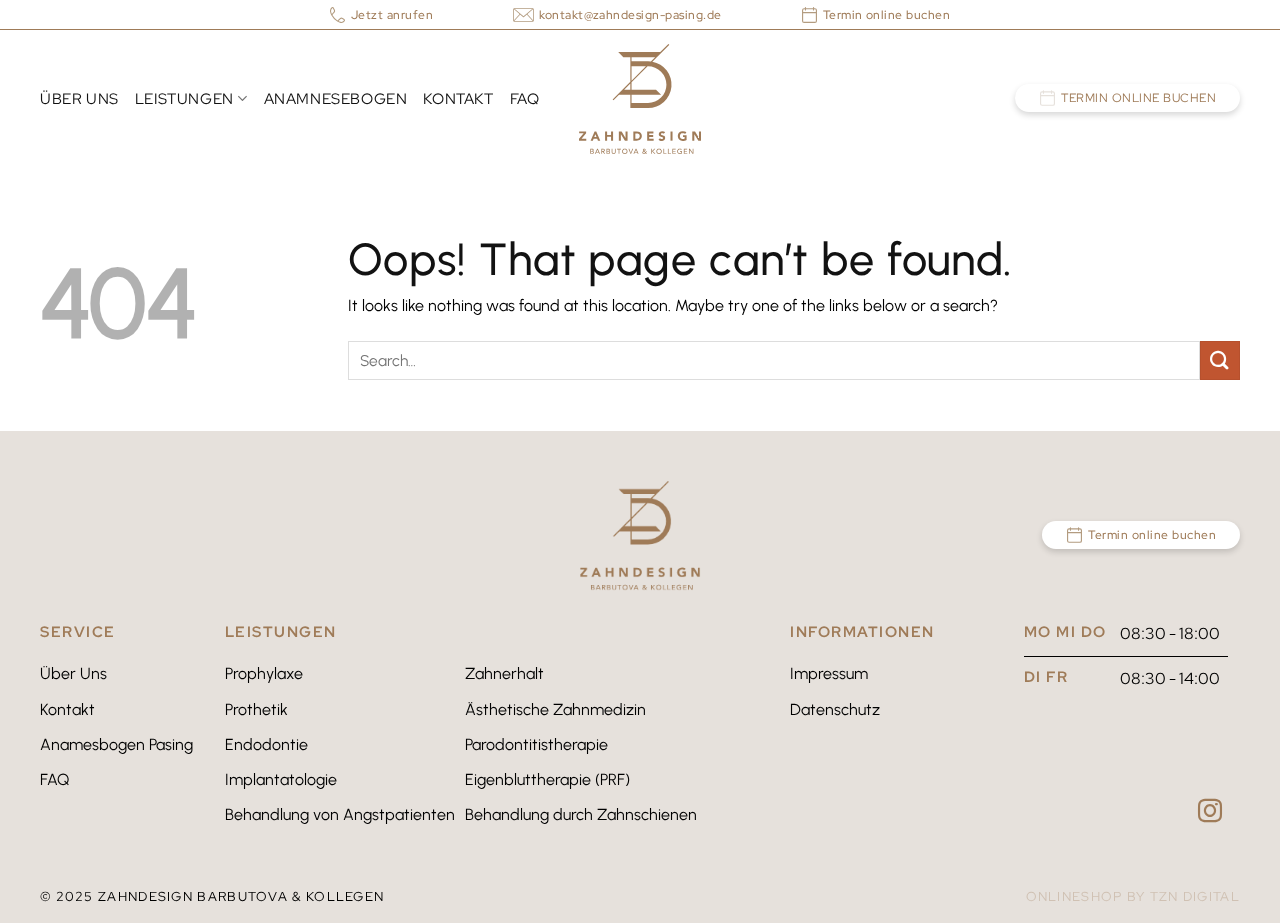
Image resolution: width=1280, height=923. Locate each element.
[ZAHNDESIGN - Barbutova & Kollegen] (640, 99)
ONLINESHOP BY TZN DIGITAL (1133, 896)
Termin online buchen (1138, 98)
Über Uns (79, 99)
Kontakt (458, 99)
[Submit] (1220, 360)
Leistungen (184, 99)
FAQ (525, 99)
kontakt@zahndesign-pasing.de (630, 15)
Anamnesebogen (336, 99)
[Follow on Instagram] (1210, 813)
